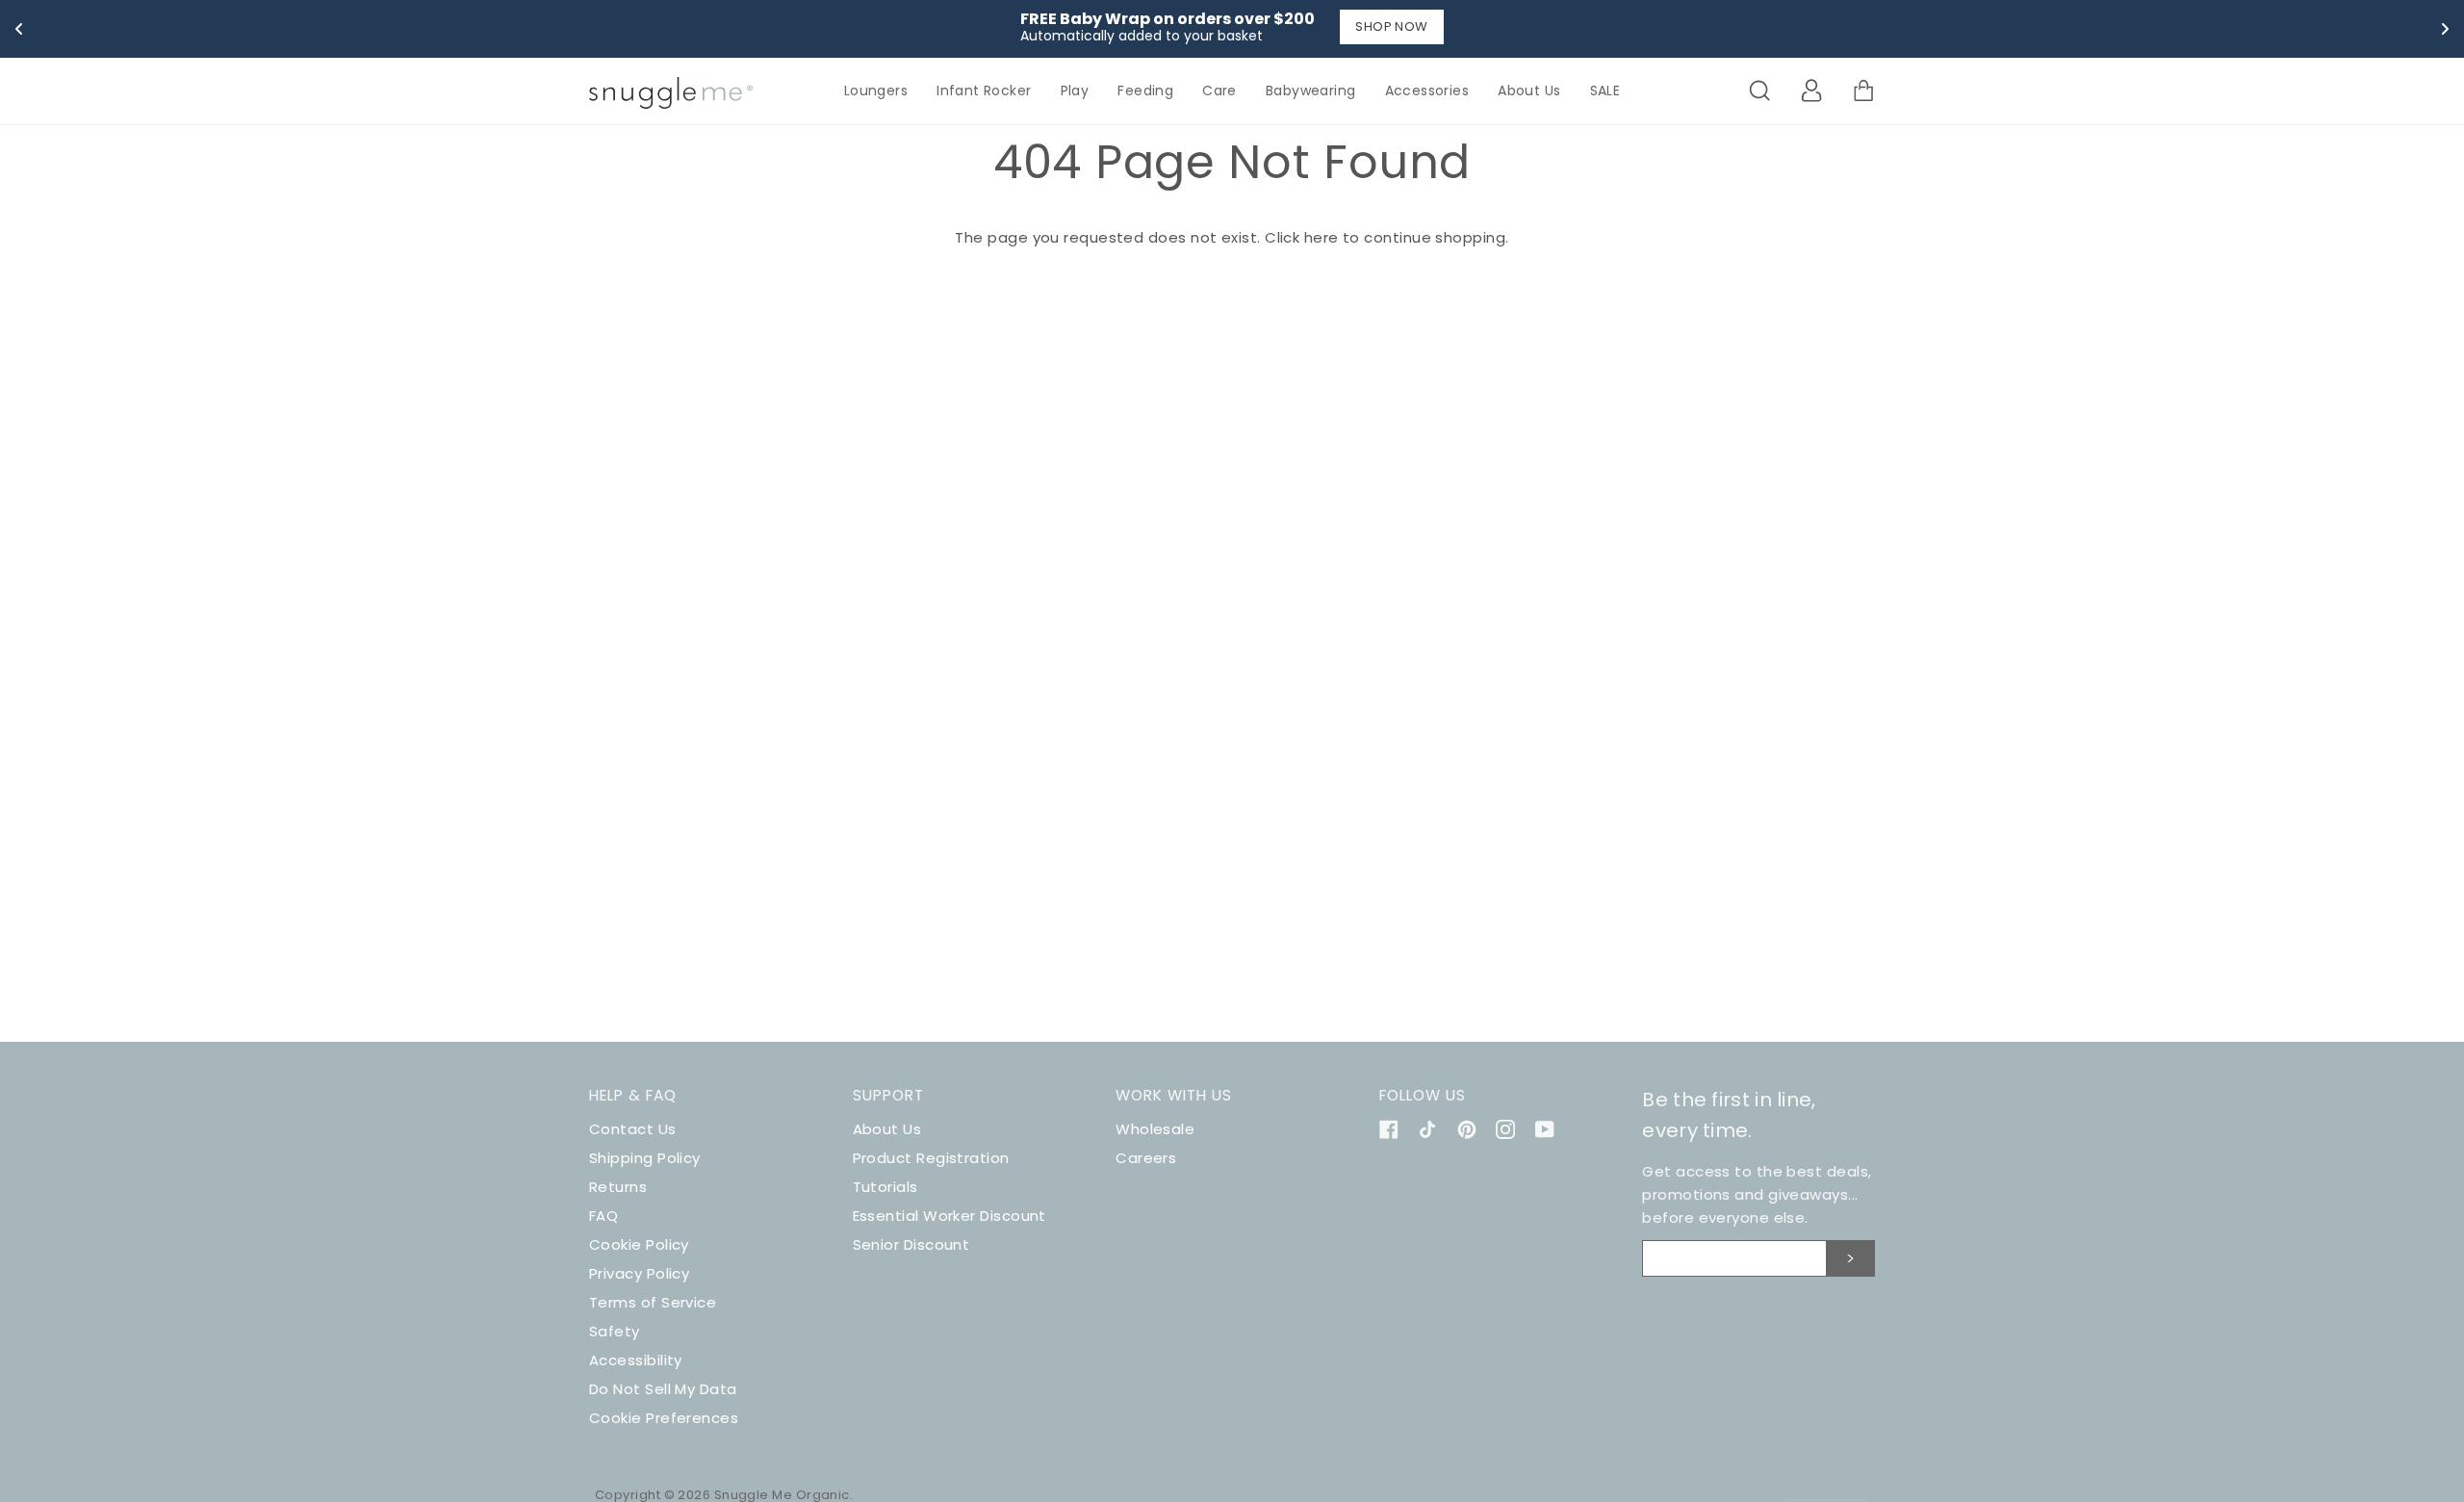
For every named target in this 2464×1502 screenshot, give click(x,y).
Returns (618, 1187)
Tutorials (885, 1187)
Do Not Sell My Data (663, 1389)
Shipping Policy (645, 1158)
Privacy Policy (639, 1273)
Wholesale (1155, 1129)
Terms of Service (653, 1302)
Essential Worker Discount (950, 1216)
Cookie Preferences (664, 1418)
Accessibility (636, 1360)
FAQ (603, 1216)
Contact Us (633, 1129)
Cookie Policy (639, 1244)
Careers (1146, 1158)
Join (1851, 1258)
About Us (887, 1129)
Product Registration (931, 1158)
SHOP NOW (1392, 26)
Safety (615, 1331)
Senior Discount (911, 1244)
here (1322, 237)
